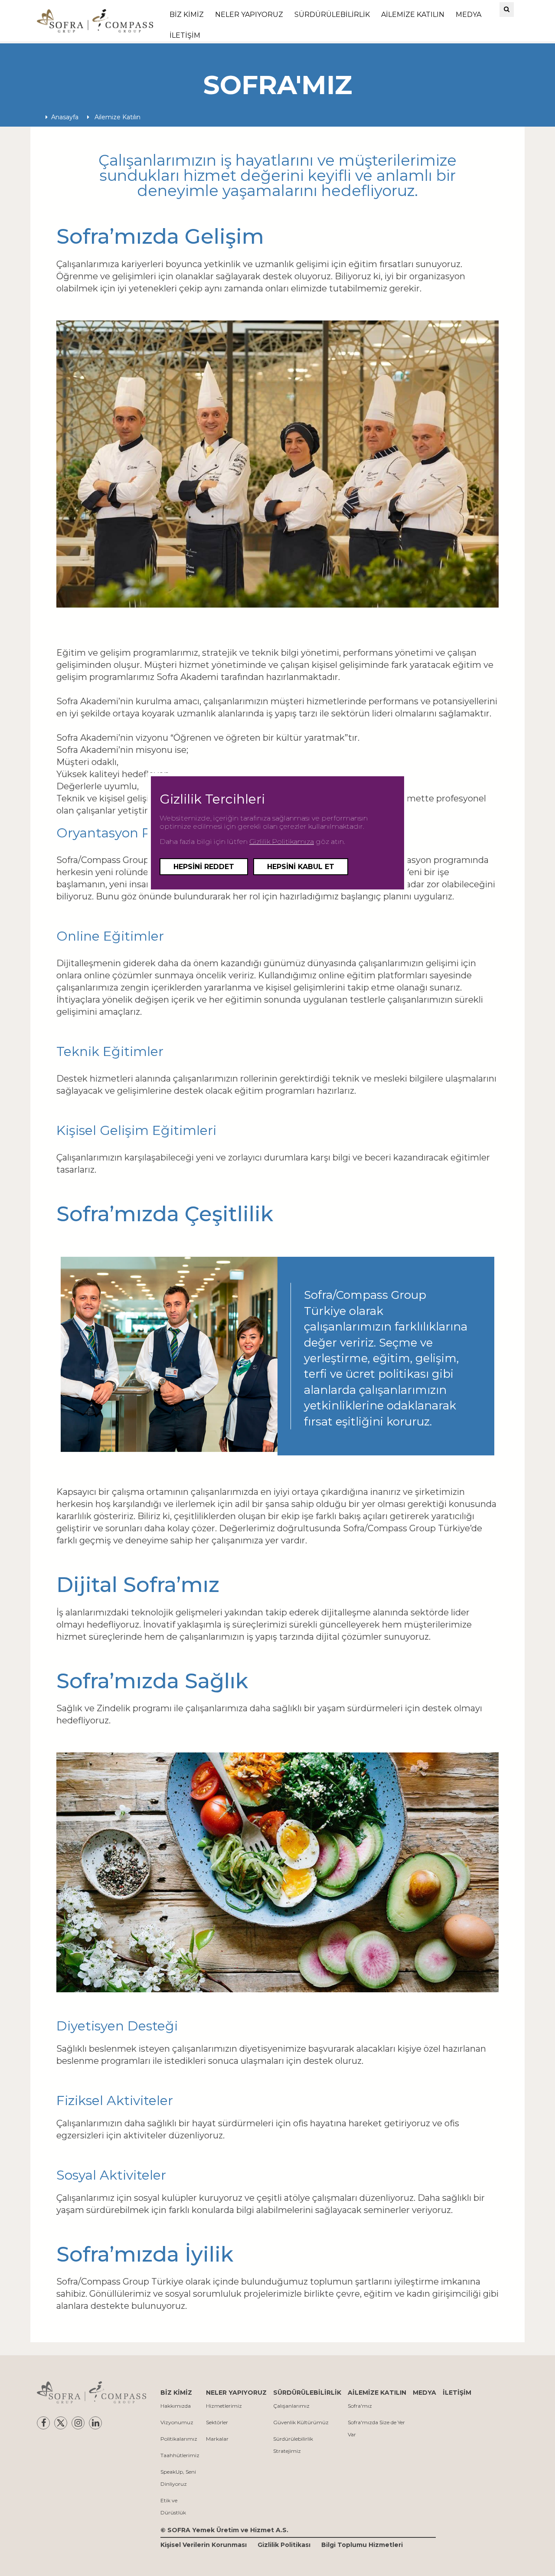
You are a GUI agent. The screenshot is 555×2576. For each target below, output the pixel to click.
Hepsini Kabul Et (301, 867)
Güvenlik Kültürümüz (301, 2422)
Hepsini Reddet (204, 867)
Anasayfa (65, 117)
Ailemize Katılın (117, 117)
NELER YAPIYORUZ (249, 15)
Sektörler (217, 2422)
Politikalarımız (179, 2439)
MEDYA (468, 15)
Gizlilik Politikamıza (282, 842)
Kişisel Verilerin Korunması (204, 2545)
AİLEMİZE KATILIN (413, 15)
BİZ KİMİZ (187, 15)
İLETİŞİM (185, 35)
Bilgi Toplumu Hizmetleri (362, 2545)
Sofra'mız (360, 2406)
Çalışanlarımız (291, 2406)
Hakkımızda (176, 2406)
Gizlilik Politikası (284, 2545)
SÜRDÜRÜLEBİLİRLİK (332, 15)
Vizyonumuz (177, 2422)
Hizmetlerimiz (224, 2406)
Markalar (217, 2439)
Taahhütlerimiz (180, 2455)
